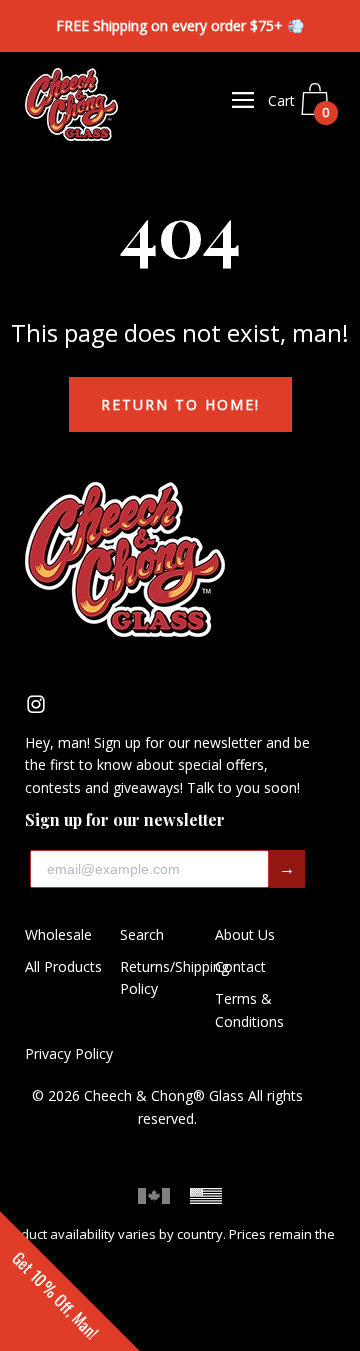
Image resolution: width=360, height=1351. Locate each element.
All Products (63, 966)
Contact (240, 966)
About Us (245, 934)
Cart (299, 106)
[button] (70, 1281)
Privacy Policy (69, 1053)
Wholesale (58, 934)
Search (142, 934)
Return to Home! (180, 404)
